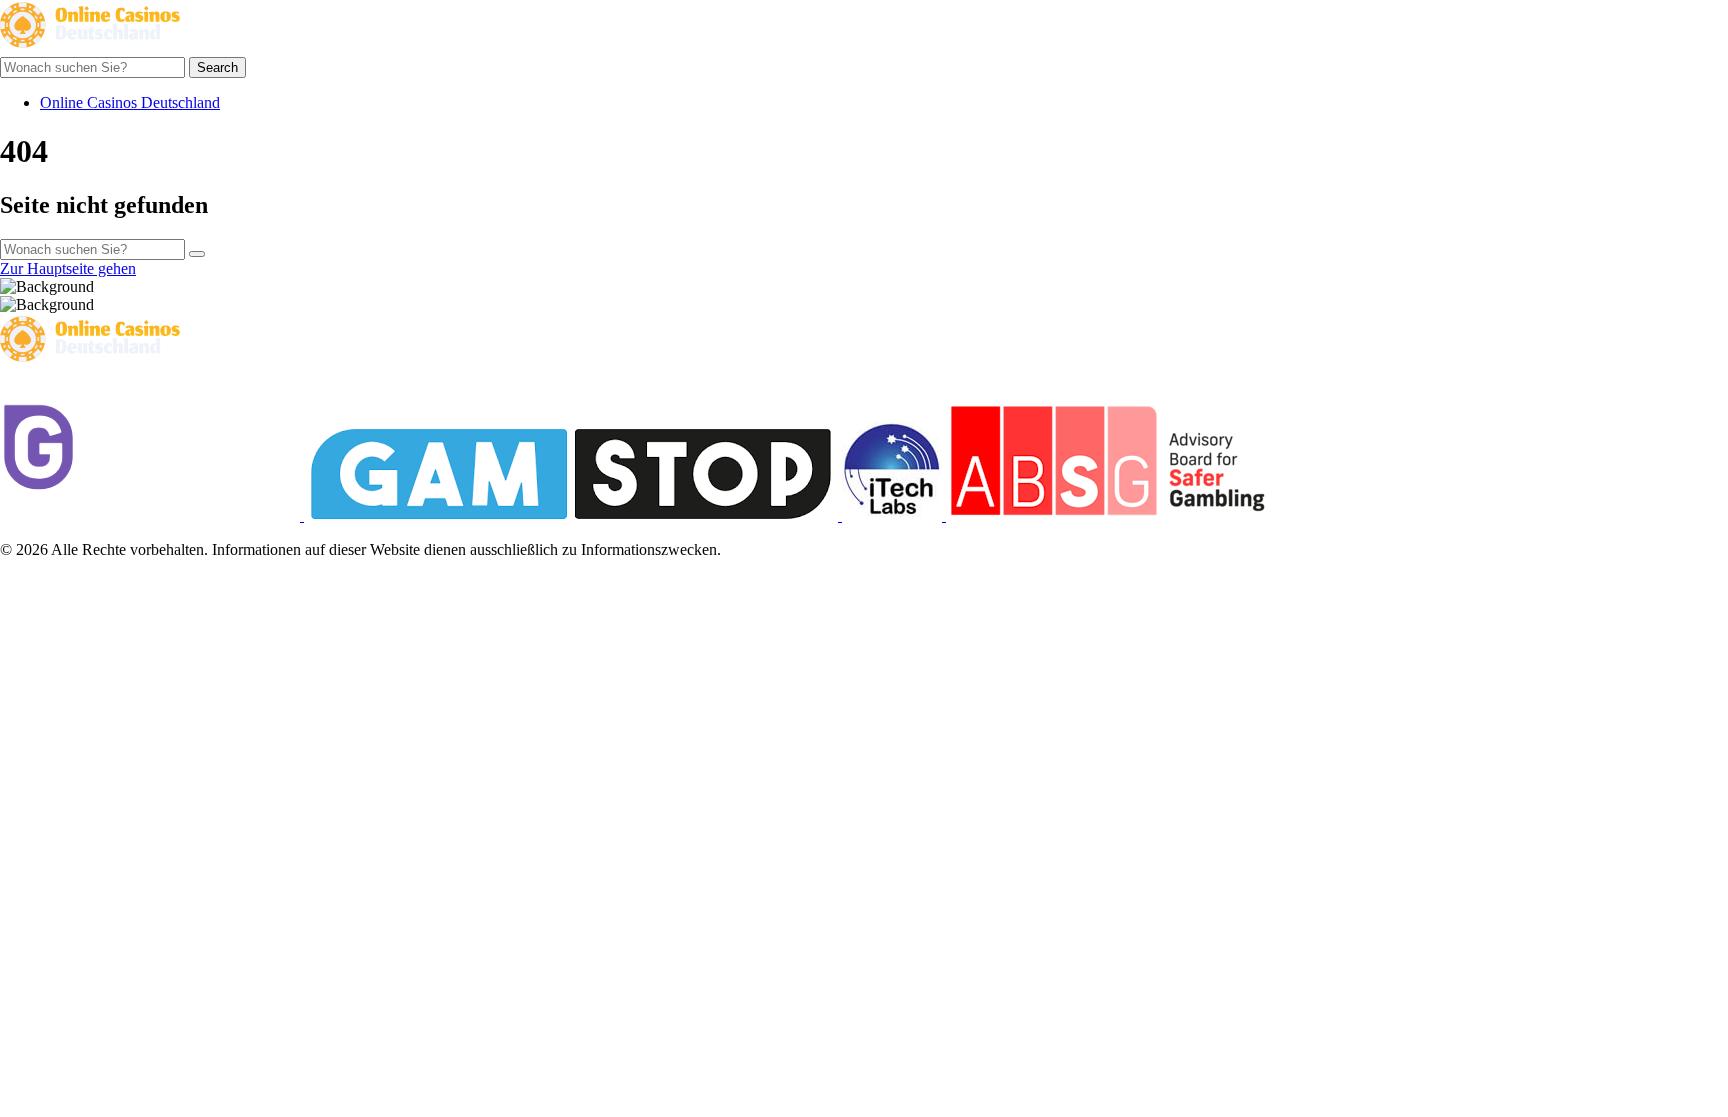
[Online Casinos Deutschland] (90, 47)
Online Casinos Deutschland (130, 102)
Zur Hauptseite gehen (68, 268)
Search (217, 67)
